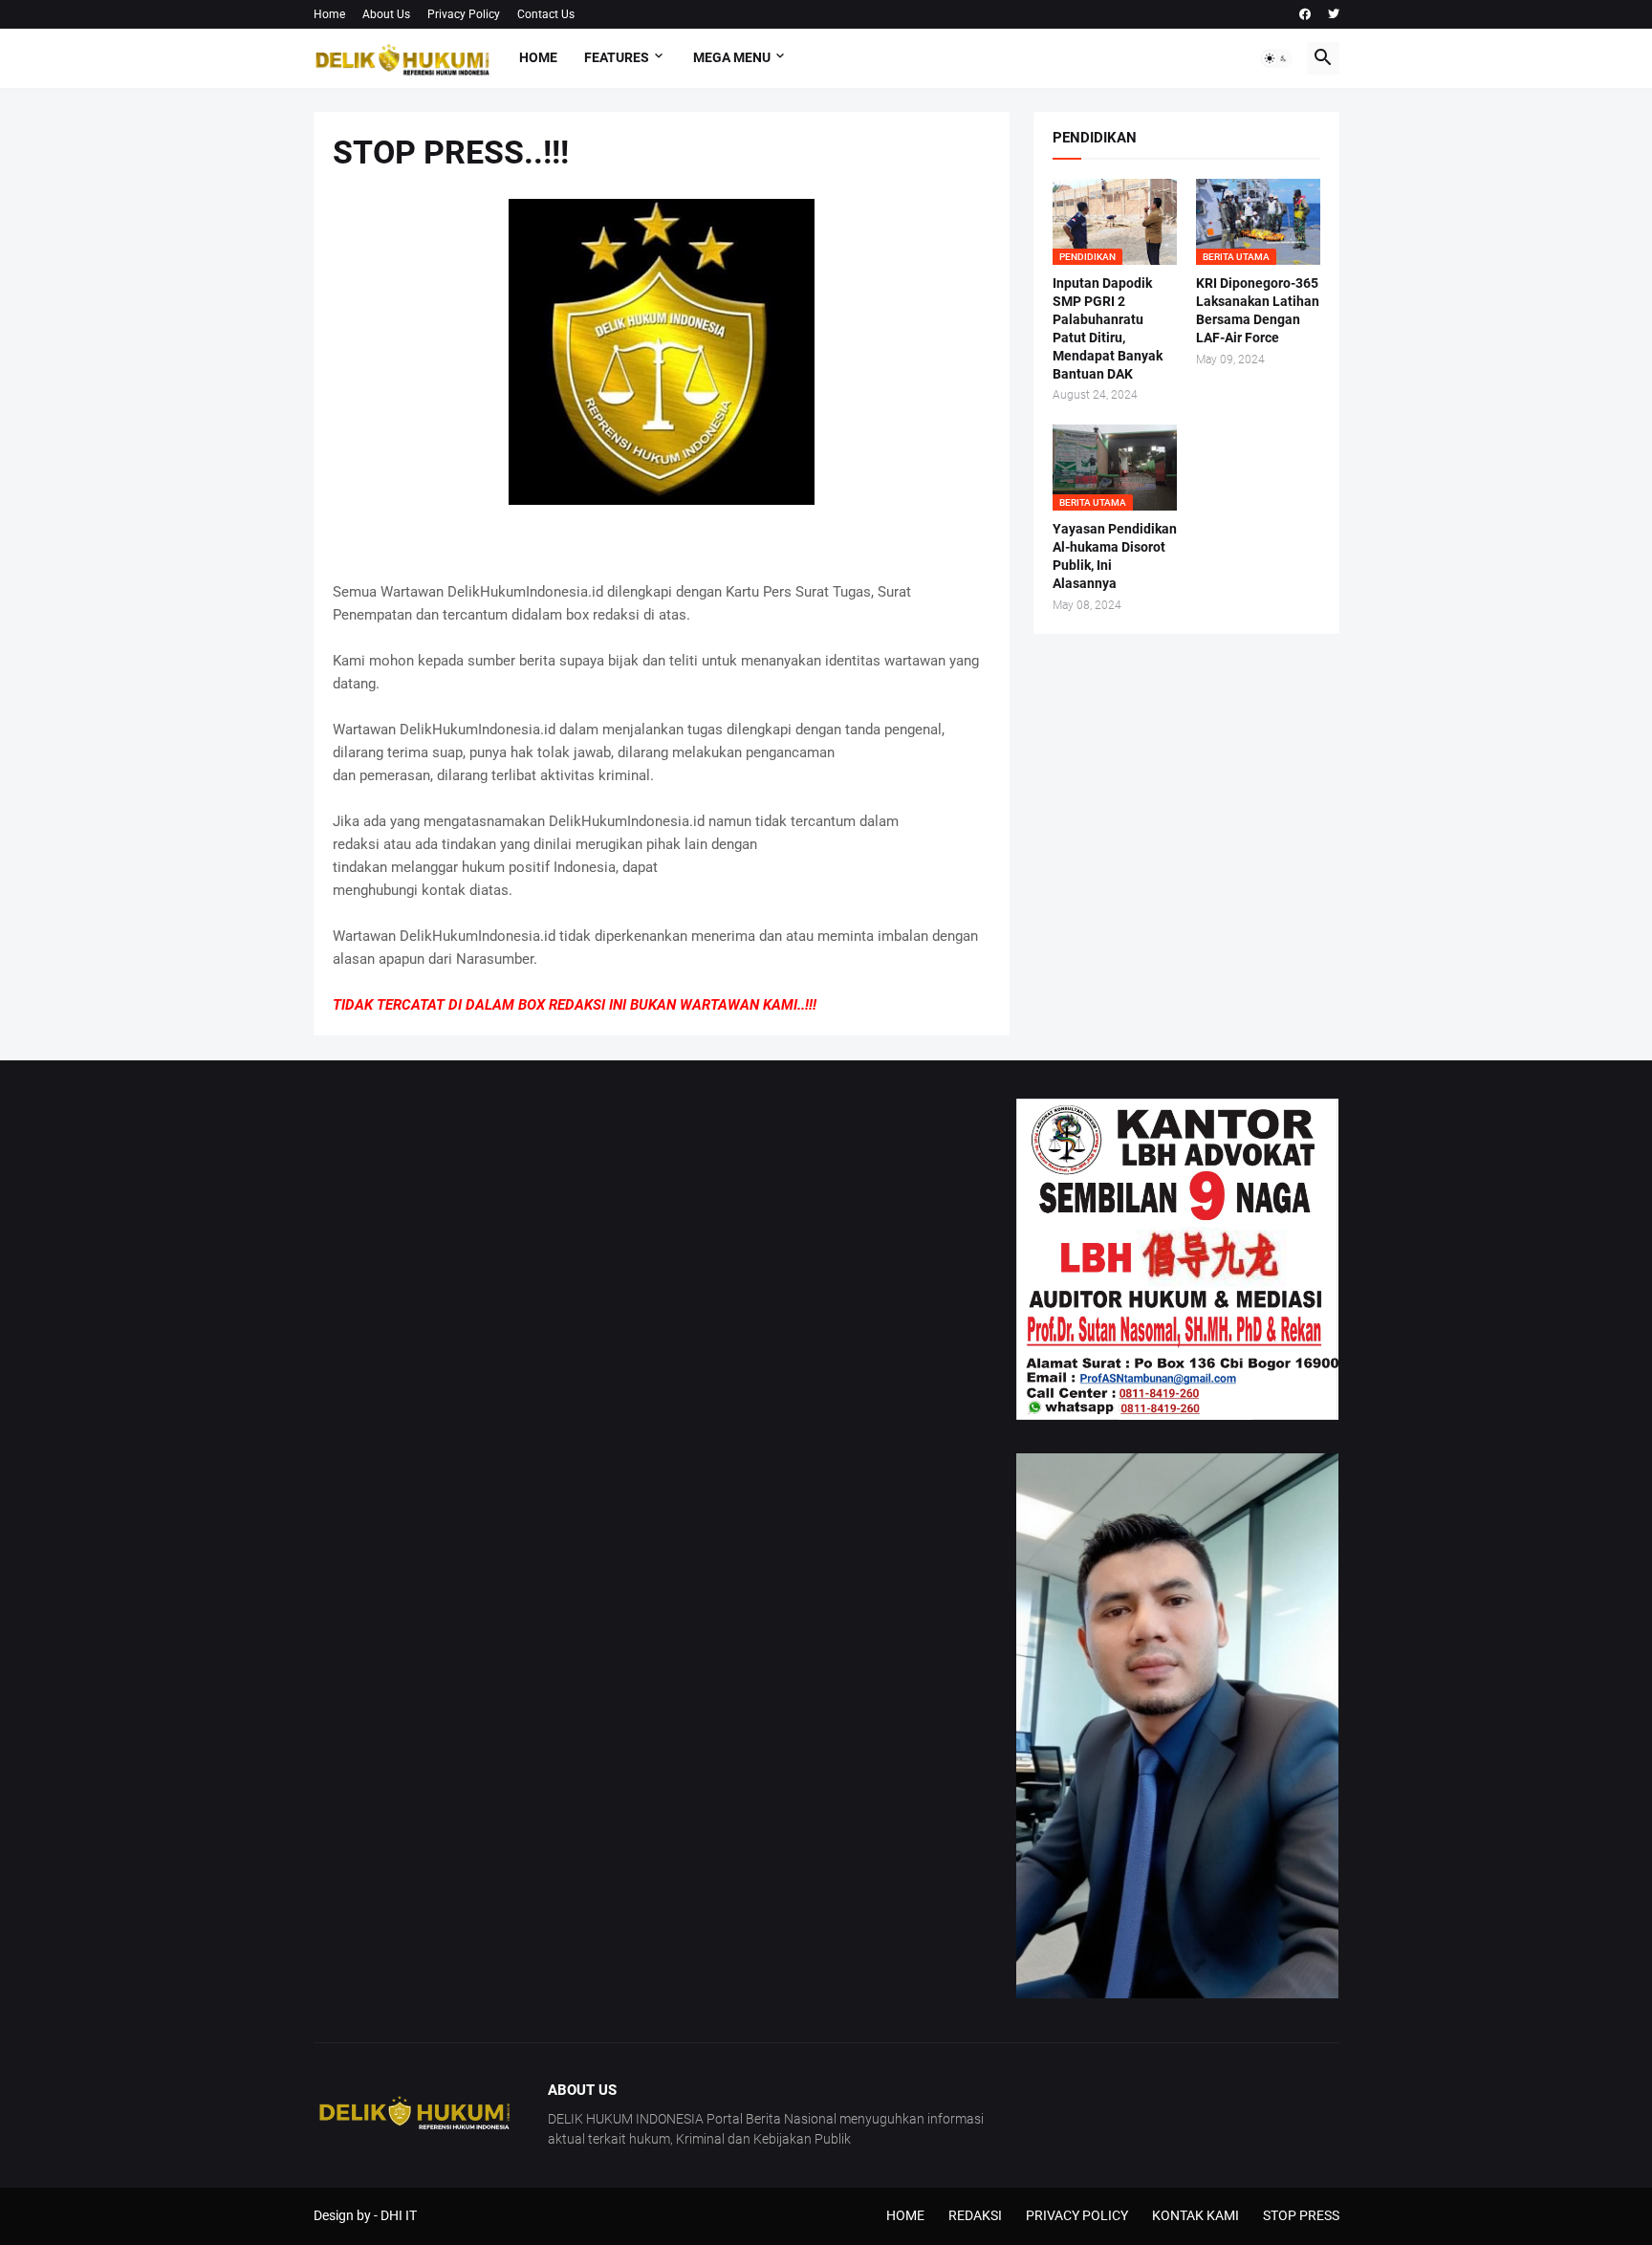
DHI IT (399, 2215)
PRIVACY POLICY (1077, 2215)
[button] (1276, 58)
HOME (905, 2215)
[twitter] (1334, 14)
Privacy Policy (464, 14)
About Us (386, 14)
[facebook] (1305, 14)
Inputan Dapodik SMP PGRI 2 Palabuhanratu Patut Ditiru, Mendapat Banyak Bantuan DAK (1108, 328)
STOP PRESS (1301, 2215)
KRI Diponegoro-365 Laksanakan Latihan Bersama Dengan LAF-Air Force (1258, 310)
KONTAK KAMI (1196, 2215)
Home (329, 14)
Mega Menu (732, 57)
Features (617, 57)
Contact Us (546, 14)
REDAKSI (975, 2215)
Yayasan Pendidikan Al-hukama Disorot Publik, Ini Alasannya (1115, 556)
